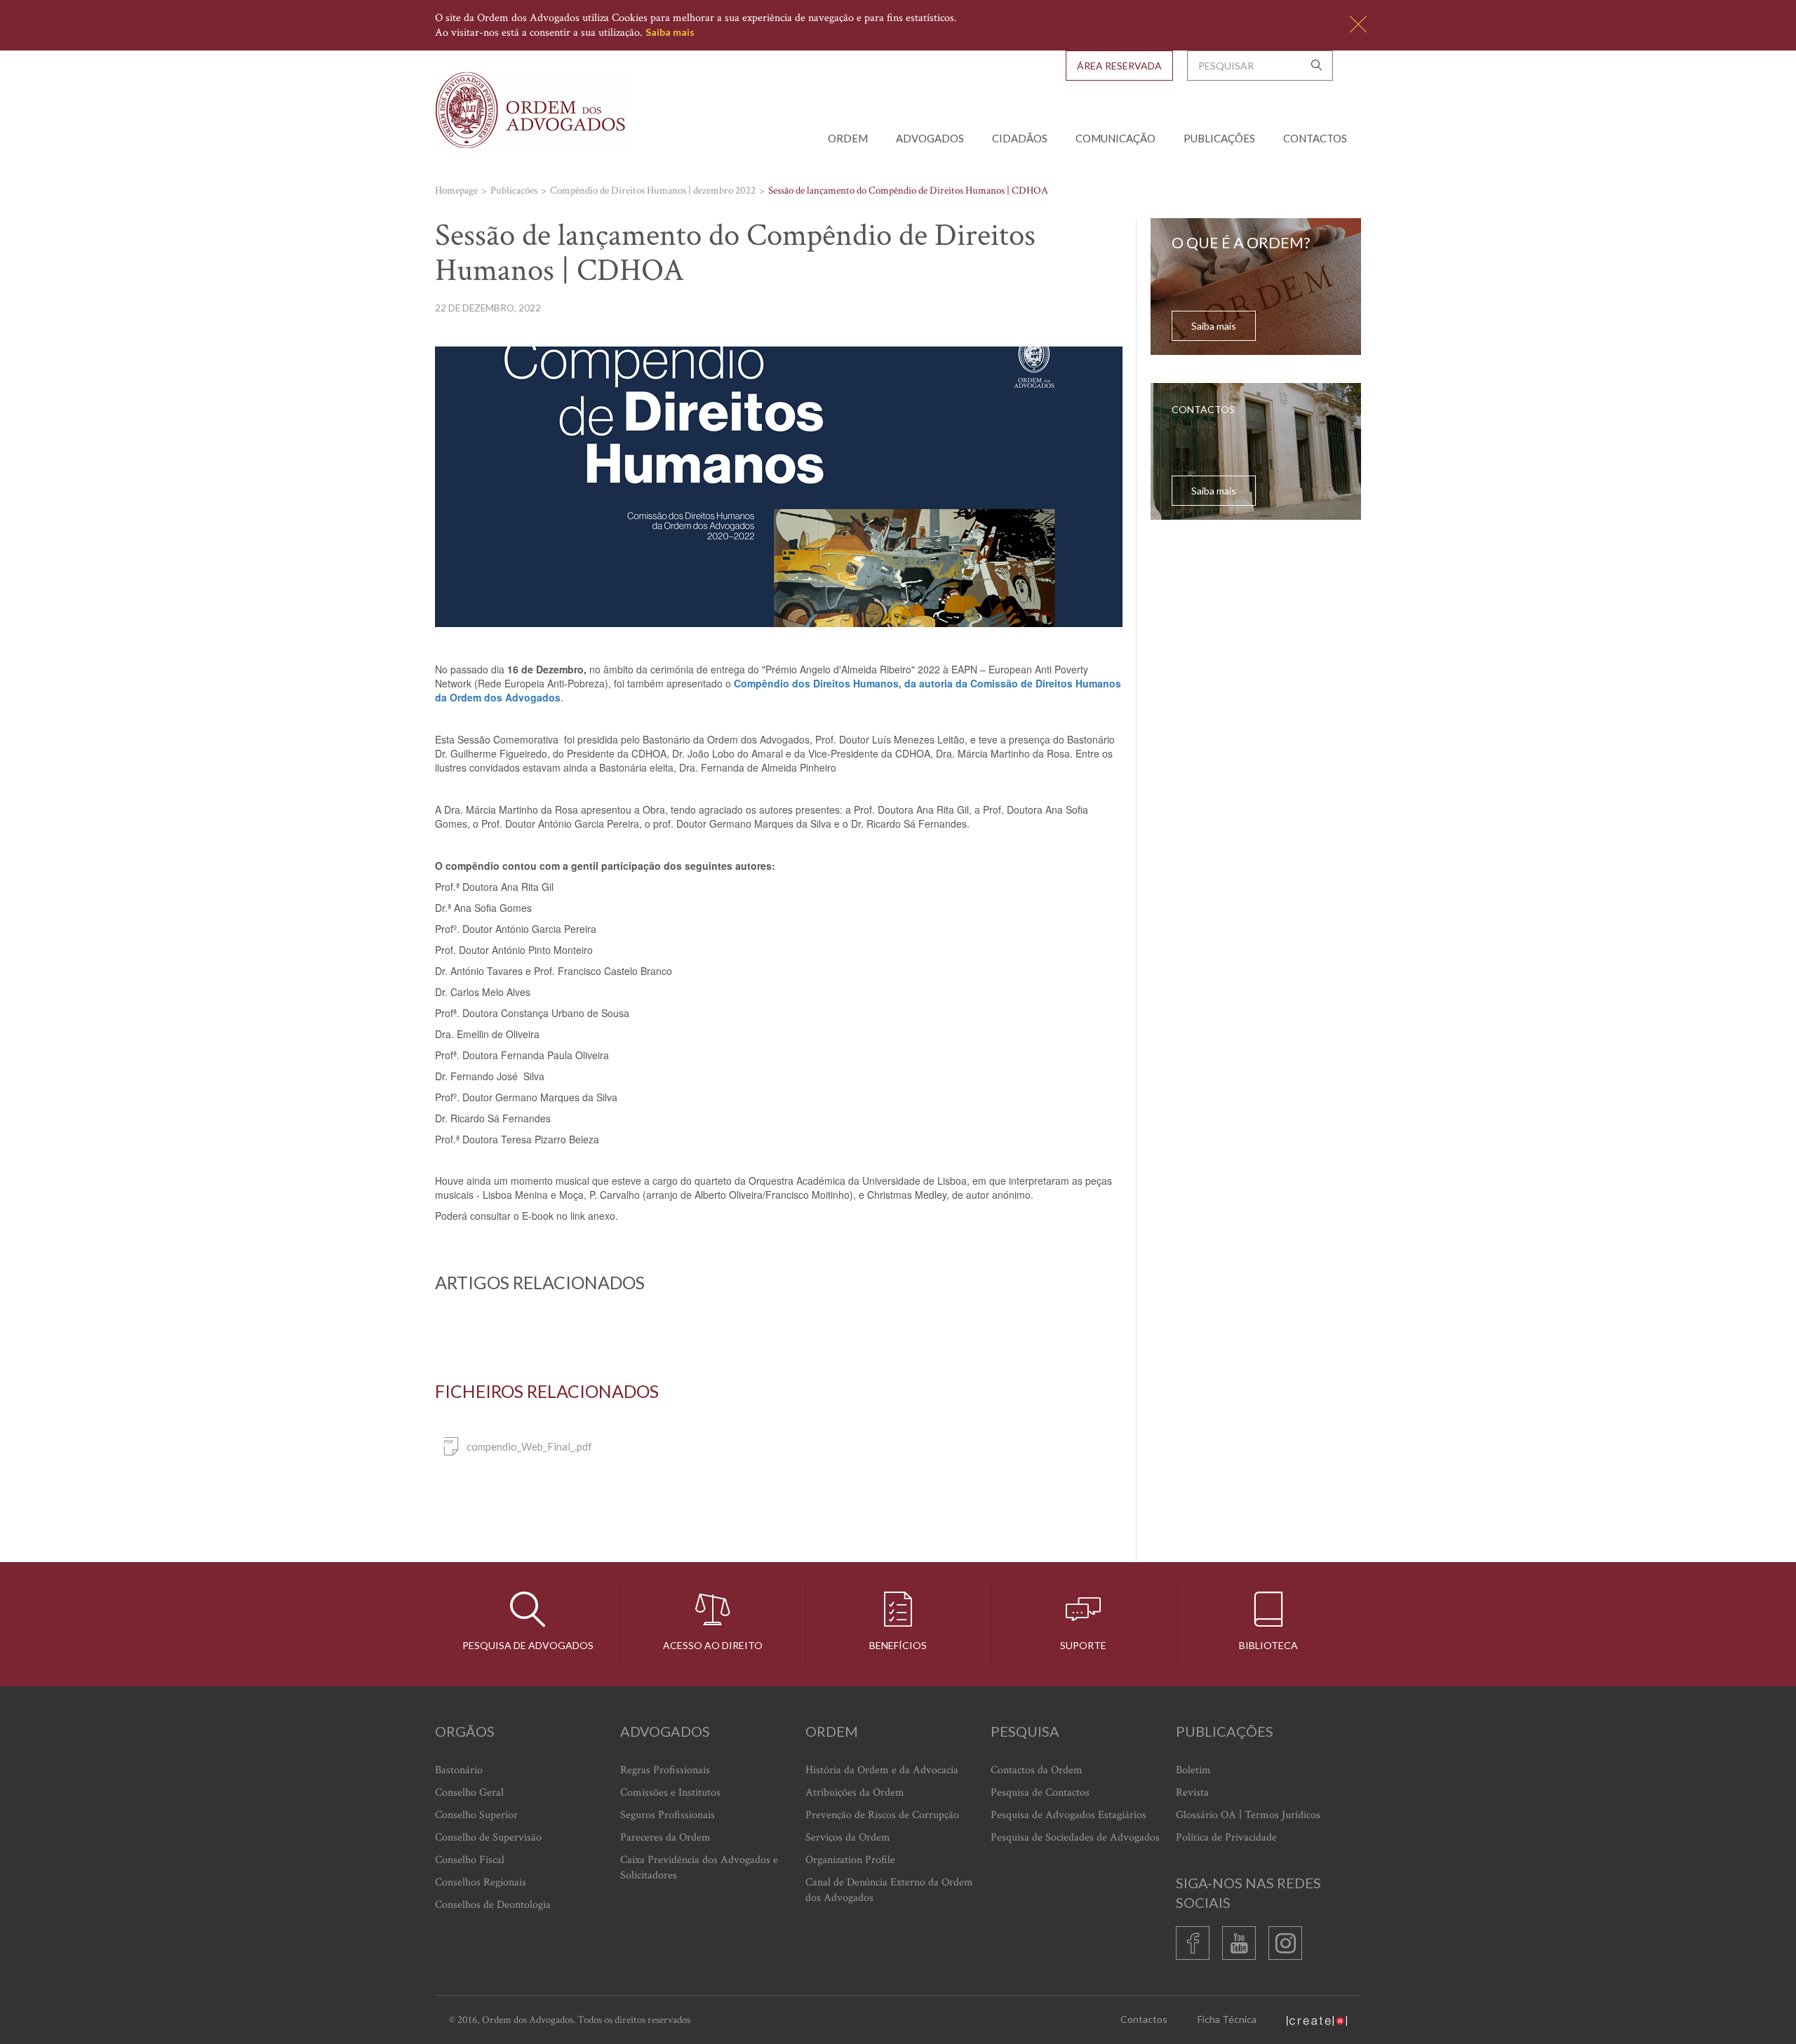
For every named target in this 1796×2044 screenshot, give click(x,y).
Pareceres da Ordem (665, 1837)
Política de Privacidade (1226, 1837)
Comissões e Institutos (670, 1793)
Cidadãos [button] (1020, 138)
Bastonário (459, 1770)
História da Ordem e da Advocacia (882, 1770)
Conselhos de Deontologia (493, 1905)
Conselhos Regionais (481, 1882)
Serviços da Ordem (848, 1837)
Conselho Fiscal (470, 1860)
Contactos (1315, 138)
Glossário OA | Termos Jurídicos (1248, 1815)
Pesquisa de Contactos (1040, 1793)
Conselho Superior (476, 1815)
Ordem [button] (848, 138)
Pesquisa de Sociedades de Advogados (1075, 1837)
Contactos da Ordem (1037, 1770)
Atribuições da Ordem (855, 1793)
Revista (1192, 1793)
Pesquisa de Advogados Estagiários (1068, 1815)
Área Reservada (1119, 66)
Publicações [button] (1219, 138)
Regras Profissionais (665, 1770)
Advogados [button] (930, 138)
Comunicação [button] (1115, 138)
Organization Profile (850, 1860)
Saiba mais (670, 32)
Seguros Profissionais (668, 1815)
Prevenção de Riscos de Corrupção (882, 1815)
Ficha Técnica (1227, 2019)
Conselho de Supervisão (488, 1837)
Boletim (1193, 1770)
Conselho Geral (469, 1793)
